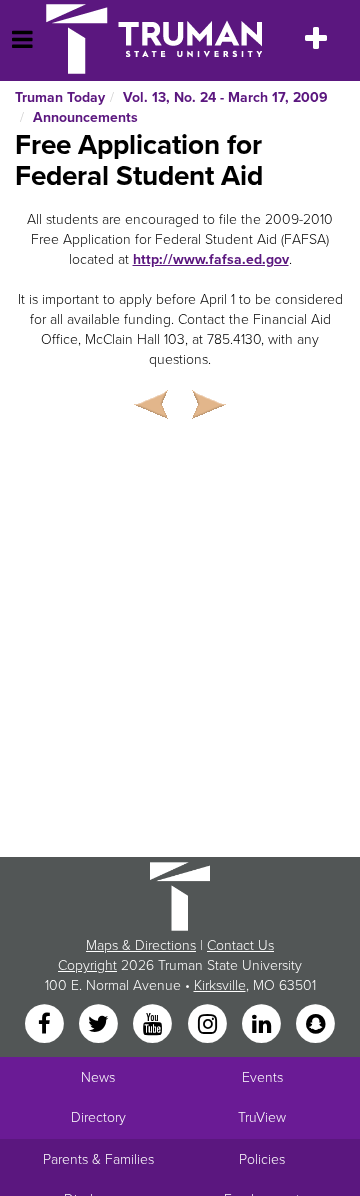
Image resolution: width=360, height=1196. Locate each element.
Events (262, 1077)
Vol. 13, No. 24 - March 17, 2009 (225, 97)
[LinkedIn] (263, 1025)
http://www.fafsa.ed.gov (211, 259)
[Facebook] (46, 1025)
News (98, 1077)
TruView (262, 1117)
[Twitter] (100, 1025)
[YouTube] (155, 1025)
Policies (262, 1159)
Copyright (87, 965)
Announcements (85, 117)
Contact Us (240, 945)
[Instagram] (209, 1025)
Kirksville (220, 985)
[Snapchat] (316, 1025)
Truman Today (60, 97)
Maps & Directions (141, 945)
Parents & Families (98, 1159)
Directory (98, 1117)
